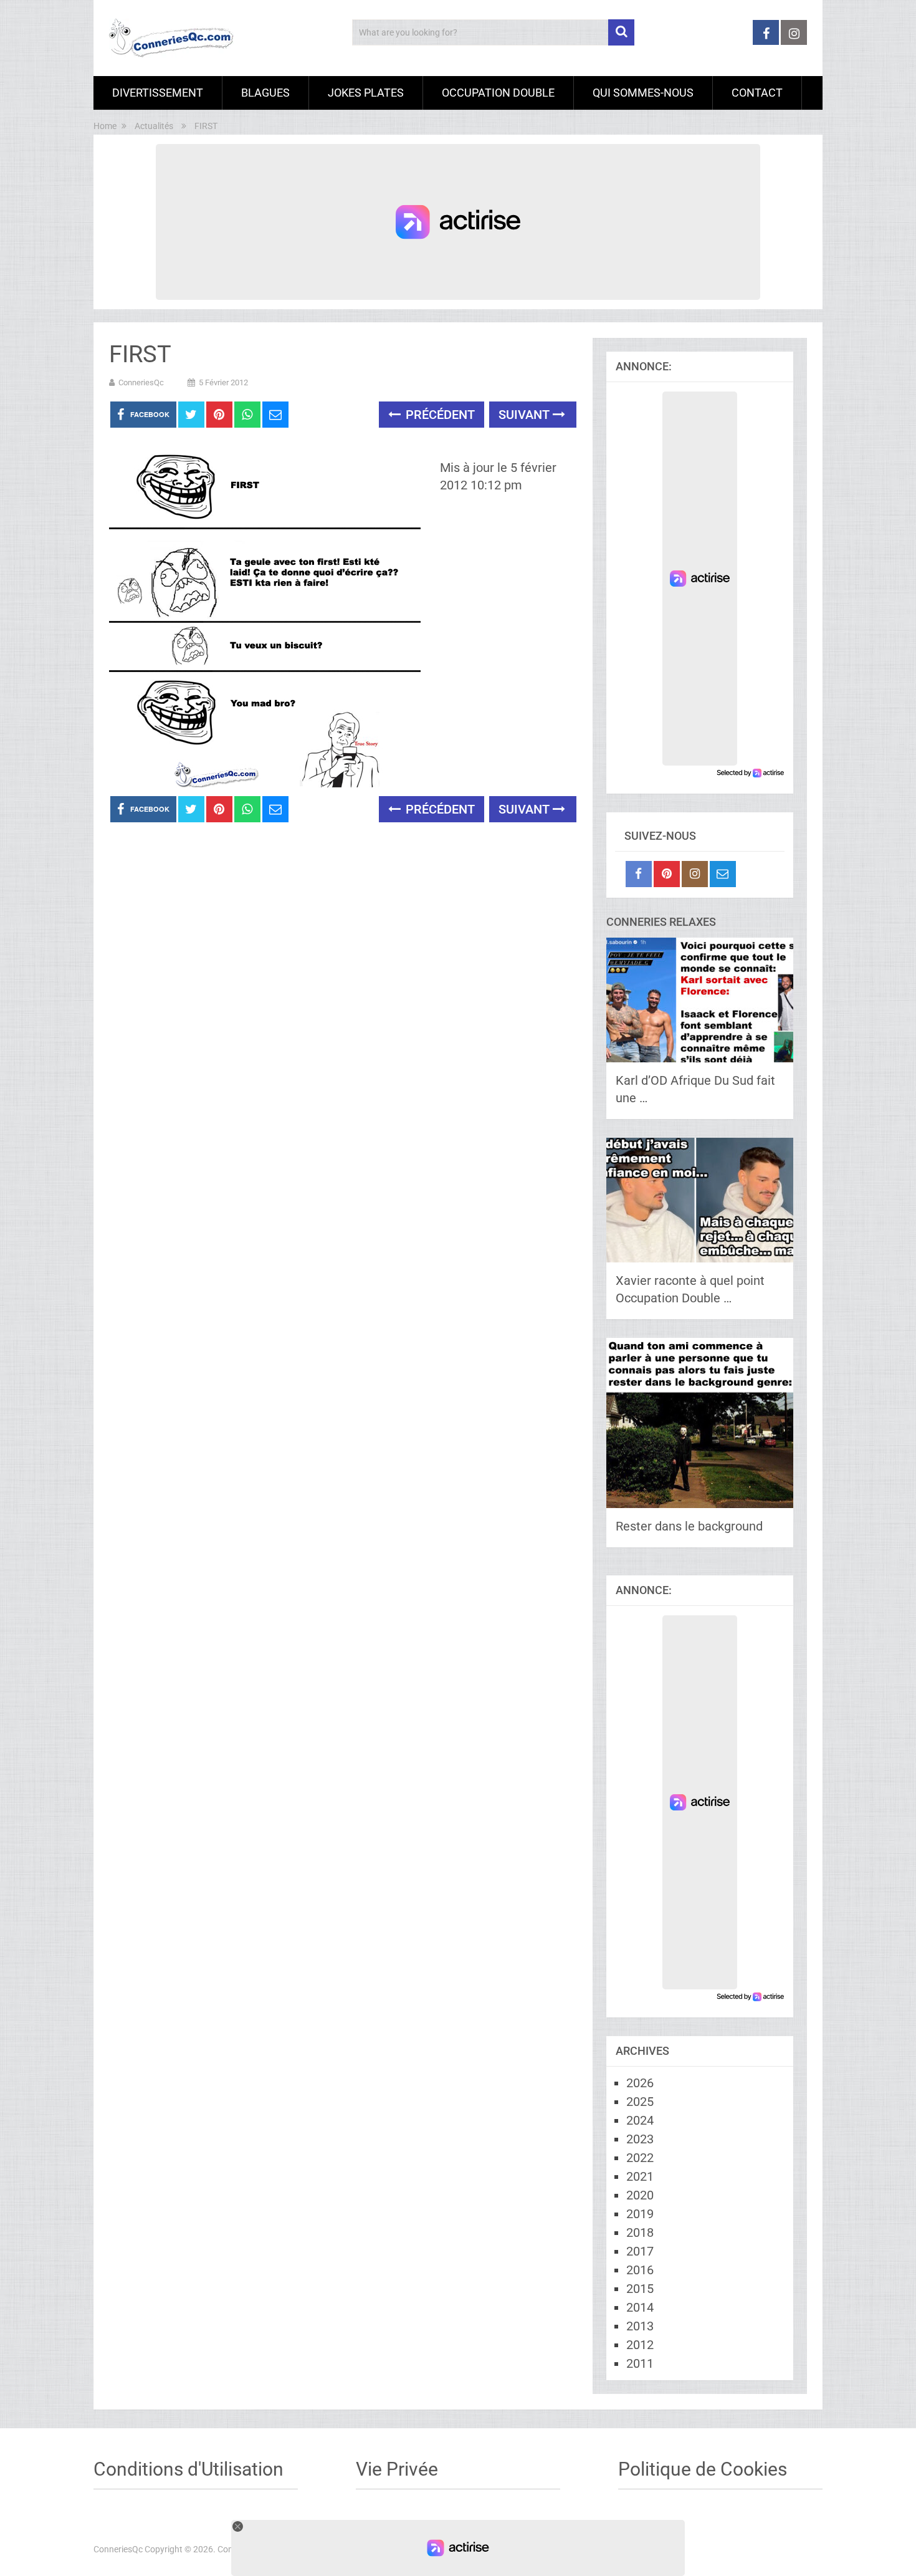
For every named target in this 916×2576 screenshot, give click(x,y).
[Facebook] (639, 874)
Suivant (526, 415)
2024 (640, 2120)
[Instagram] (695, 874)
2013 (640, 2326)
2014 (640, 2307)
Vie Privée (397, 2469)
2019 (640, 2214)
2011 (640, 2363)
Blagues (265, 93)
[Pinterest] (667, 874)
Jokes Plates (366, 93)
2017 (640, 2251)
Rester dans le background (689, 1526)
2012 (640, 2345)
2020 (640, 2195)
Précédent (439, 415)
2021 (640, 2176)
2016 (640, 2270)
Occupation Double (498, 93)
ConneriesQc (141, 382)
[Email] (723, 874)
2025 (640, 2102)
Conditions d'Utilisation (188, 2469)
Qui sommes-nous (643, 93)
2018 (640, 2232)
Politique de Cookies (703, 2469)
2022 (640, 2158)
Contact (757, 93)
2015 (640, 2289)
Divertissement (158, 93)
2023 (640, 2139)
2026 (640, 2083)
